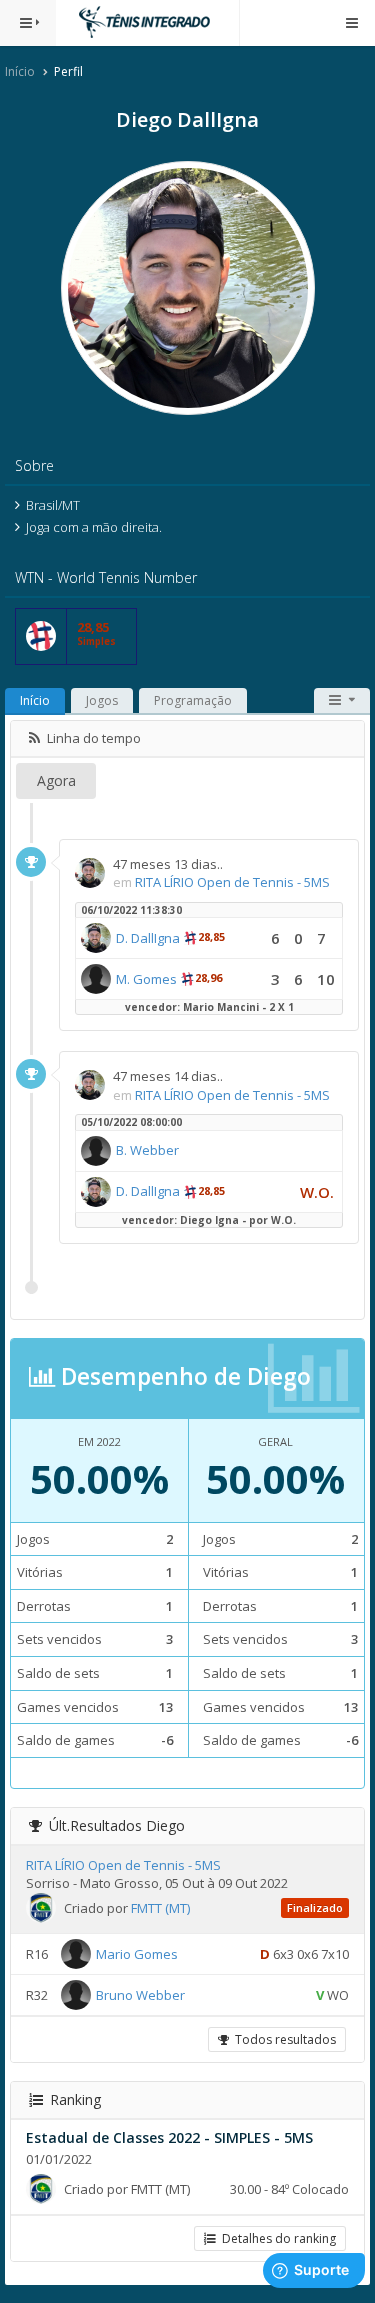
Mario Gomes (137, 1954)
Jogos (102, 700)
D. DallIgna (148, 938)
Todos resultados (282, 2039)
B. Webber (147, 1150)
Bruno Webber (140, 1995)
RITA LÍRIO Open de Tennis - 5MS (232, 882)
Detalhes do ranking (276, 2238)
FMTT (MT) (160, 1908)
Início (20, 71)
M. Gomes (146, 979)
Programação (193, 700)
